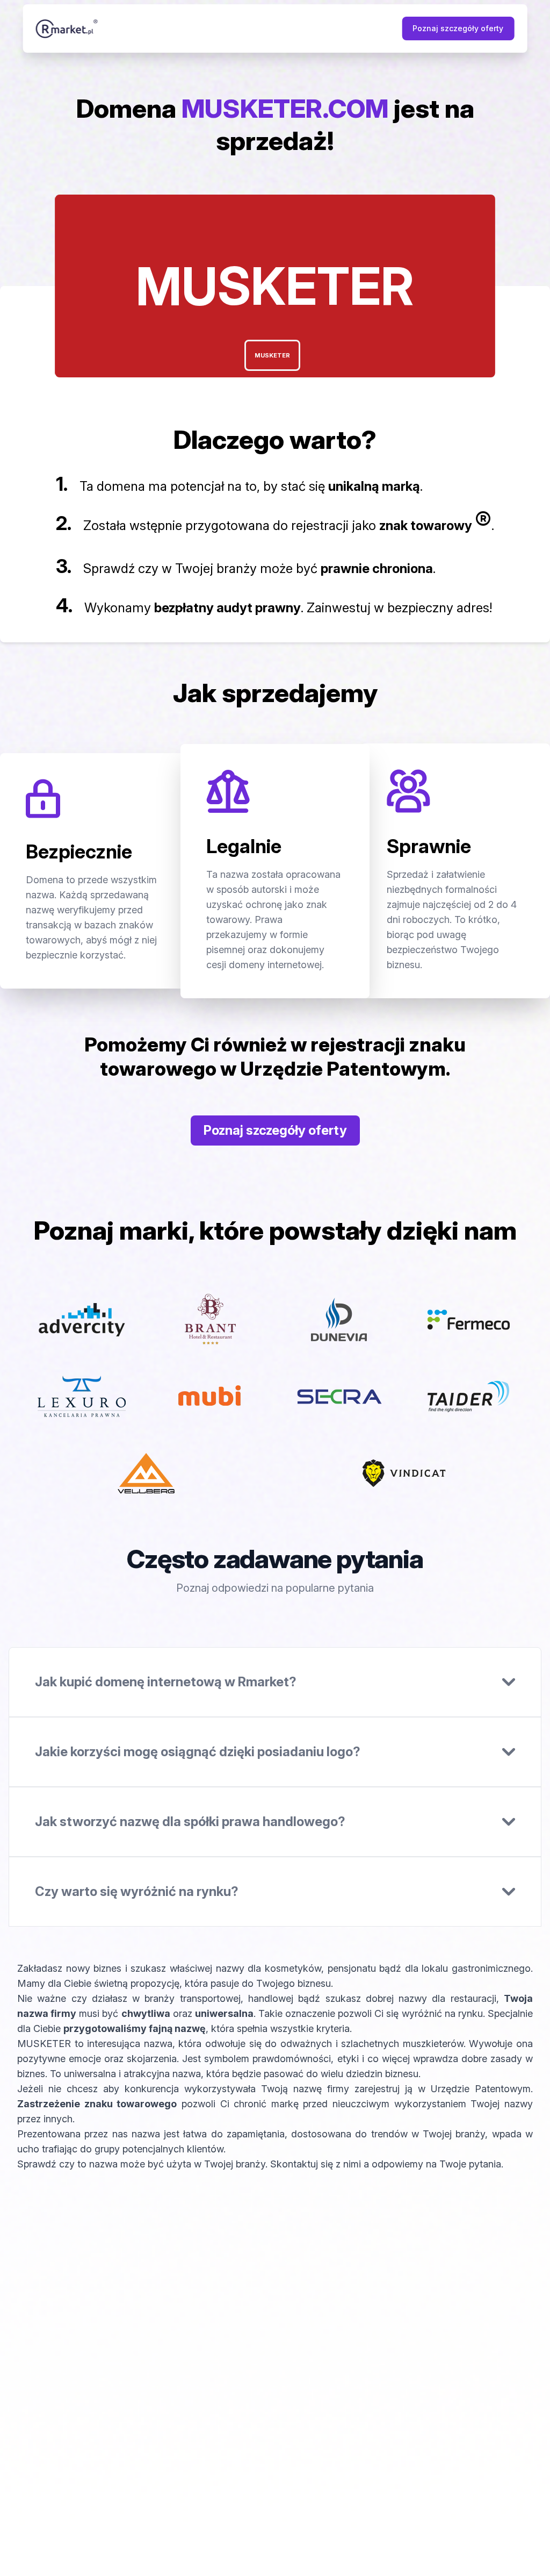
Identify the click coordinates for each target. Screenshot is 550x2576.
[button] (272, 355)
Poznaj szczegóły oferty (458, 28)
